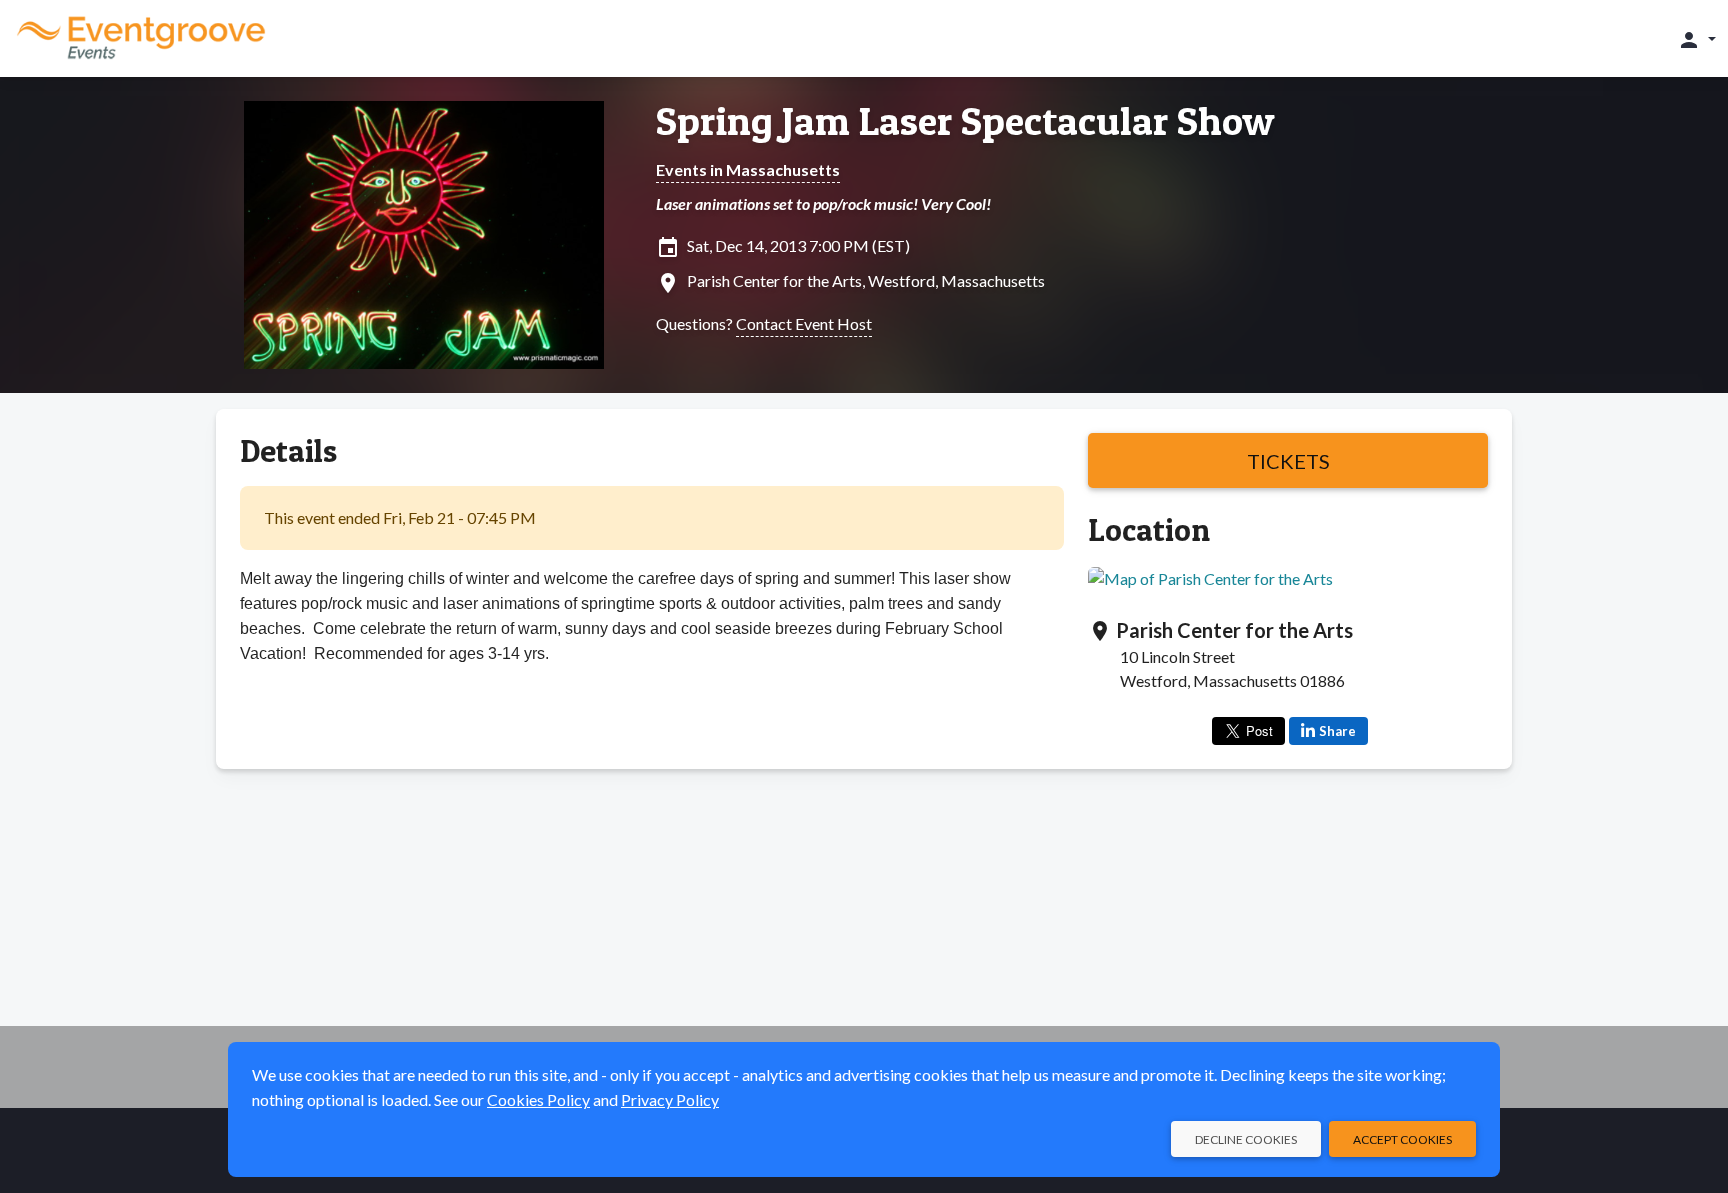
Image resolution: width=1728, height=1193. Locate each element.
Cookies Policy (538, 1099)
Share (1337, 731)
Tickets (1288, 461)
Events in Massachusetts (748, 169)
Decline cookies (1246, 1139)
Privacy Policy (670, 1099)
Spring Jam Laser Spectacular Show (965, 121)
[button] (1696, 39)
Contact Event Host (804, 323)
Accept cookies (1402, 1139)
